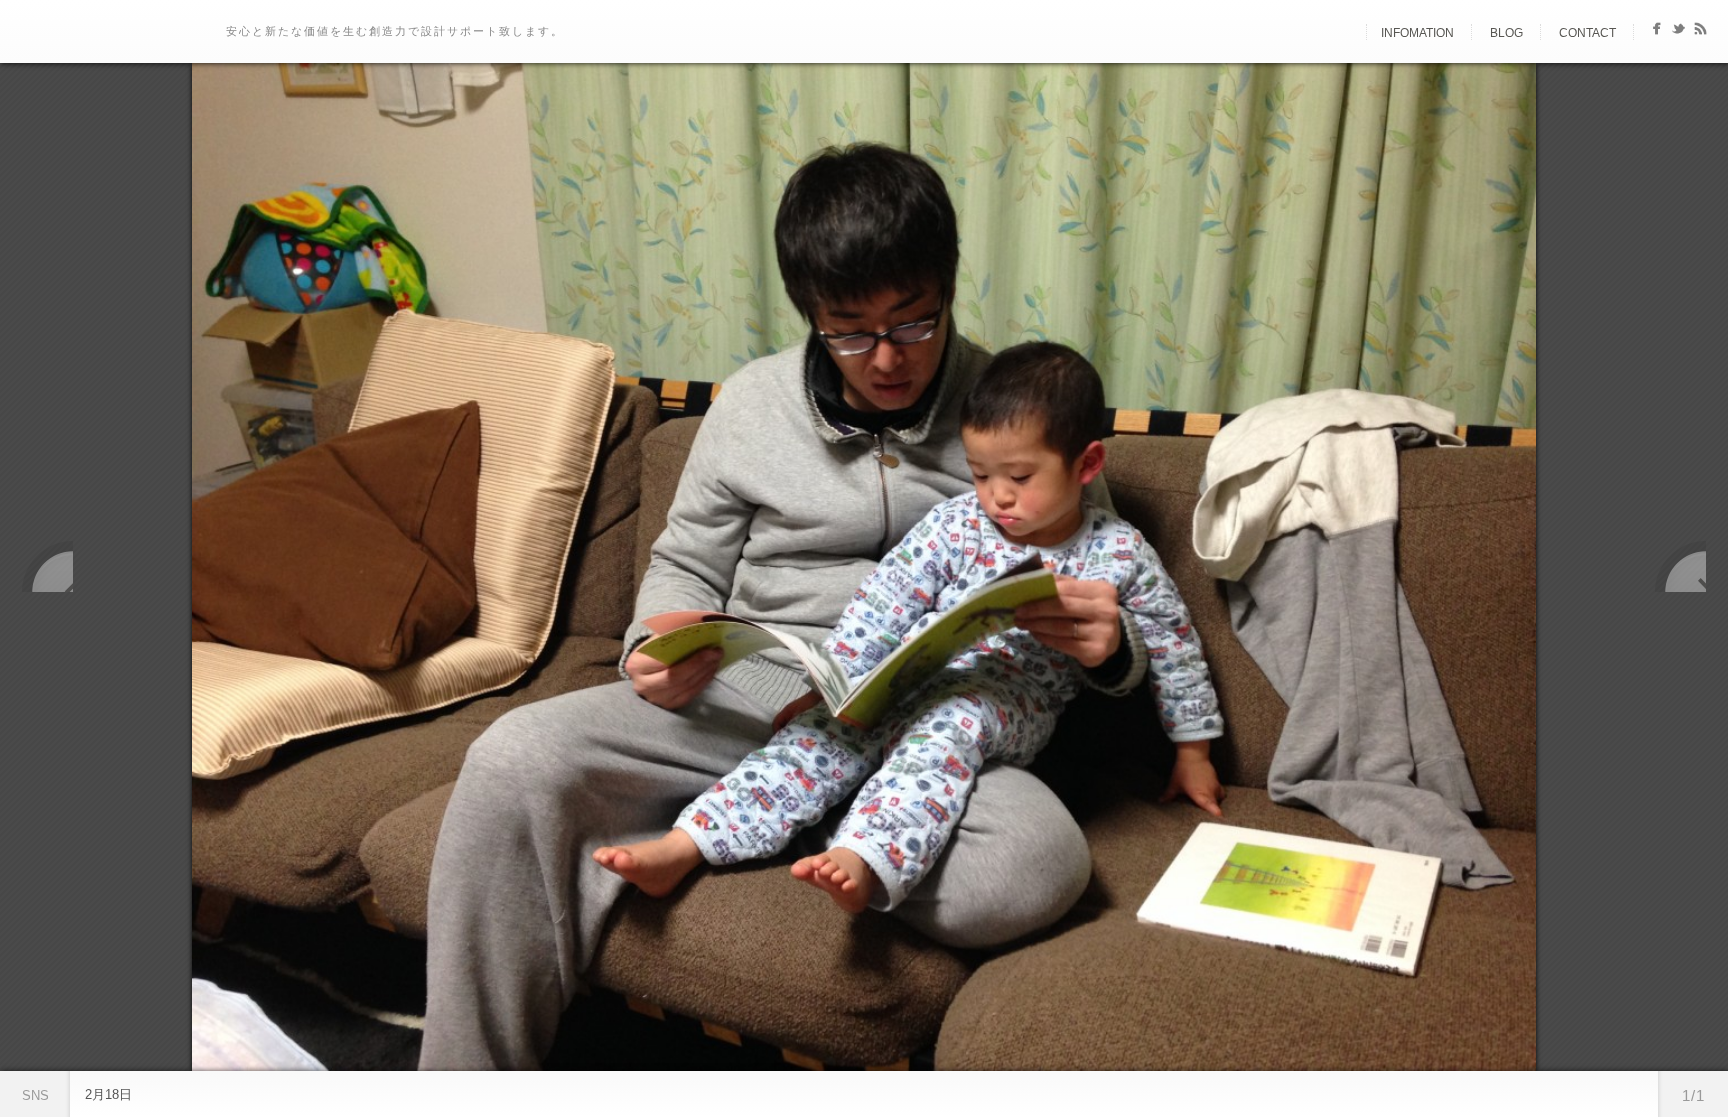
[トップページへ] (1349, 33)
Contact (1587, 33)
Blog (1506, 33)
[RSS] (1700, 32)
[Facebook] (1656, 32)
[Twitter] (1678, 32)
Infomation (1417, 33)
